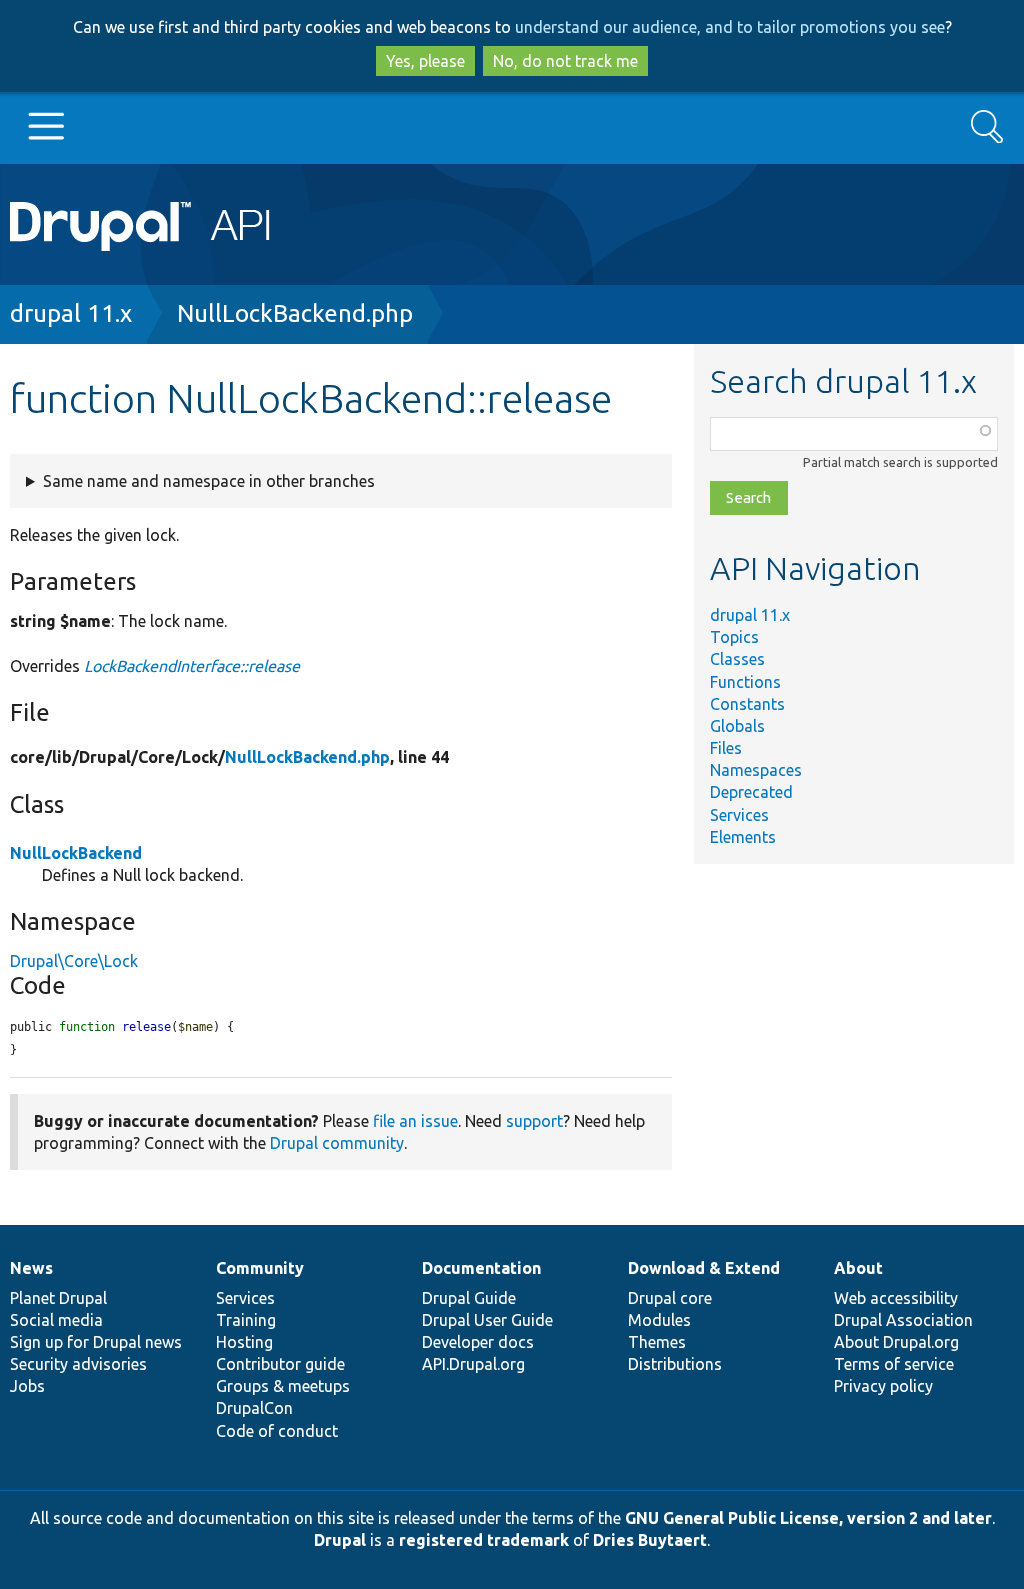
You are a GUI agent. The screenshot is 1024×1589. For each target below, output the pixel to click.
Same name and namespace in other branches (209, 481)
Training (246, 1320)
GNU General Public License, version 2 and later (808, 1518)
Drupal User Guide (487, 1320)
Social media (56, 1320)
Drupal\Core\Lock (74, 961)
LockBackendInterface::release (192, 666)
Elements (743, 837)
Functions (745, 682)
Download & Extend (704, 1268)
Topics (734, 637)
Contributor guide (280, 1364)
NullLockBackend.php (295, 313)
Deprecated (751, 792)
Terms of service (894, 1364)
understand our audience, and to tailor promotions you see (730, 27)
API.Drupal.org (473, 1364)
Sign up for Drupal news (96, 1342)
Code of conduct (277, 1431)
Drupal (340, 1540)
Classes (737, 659)
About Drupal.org (896, 1342)
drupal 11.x (71, 313)
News (31, 1268)
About (858, 1268)
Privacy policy (883, 1386)
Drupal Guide (469, 1298)
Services (739, 815)
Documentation (481, 1268)
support (534, 1121)
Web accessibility (896, 1298)
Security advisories (78, 1364)
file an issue (415, 1121)
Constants (747, 704)
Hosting (244, 1342)
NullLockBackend (76, 853)
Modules (659, 1320)
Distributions (675, 1364)
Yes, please (425, 61)
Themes (657, 1342)
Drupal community (337, 1143)
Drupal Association (903, 1320)
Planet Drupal (58, 1298)
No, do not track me (565, 61)
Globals (737, 726)
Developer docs (478, 1342)
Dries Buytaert (650, 1540)
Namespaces (756, 770)
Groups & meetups (283, 1386)
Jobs (27, 1386)
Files (726, 748)
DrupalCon (254, 1408)
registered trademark (484, 1540)
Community (260, 1268)
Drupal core (670, 1298)
